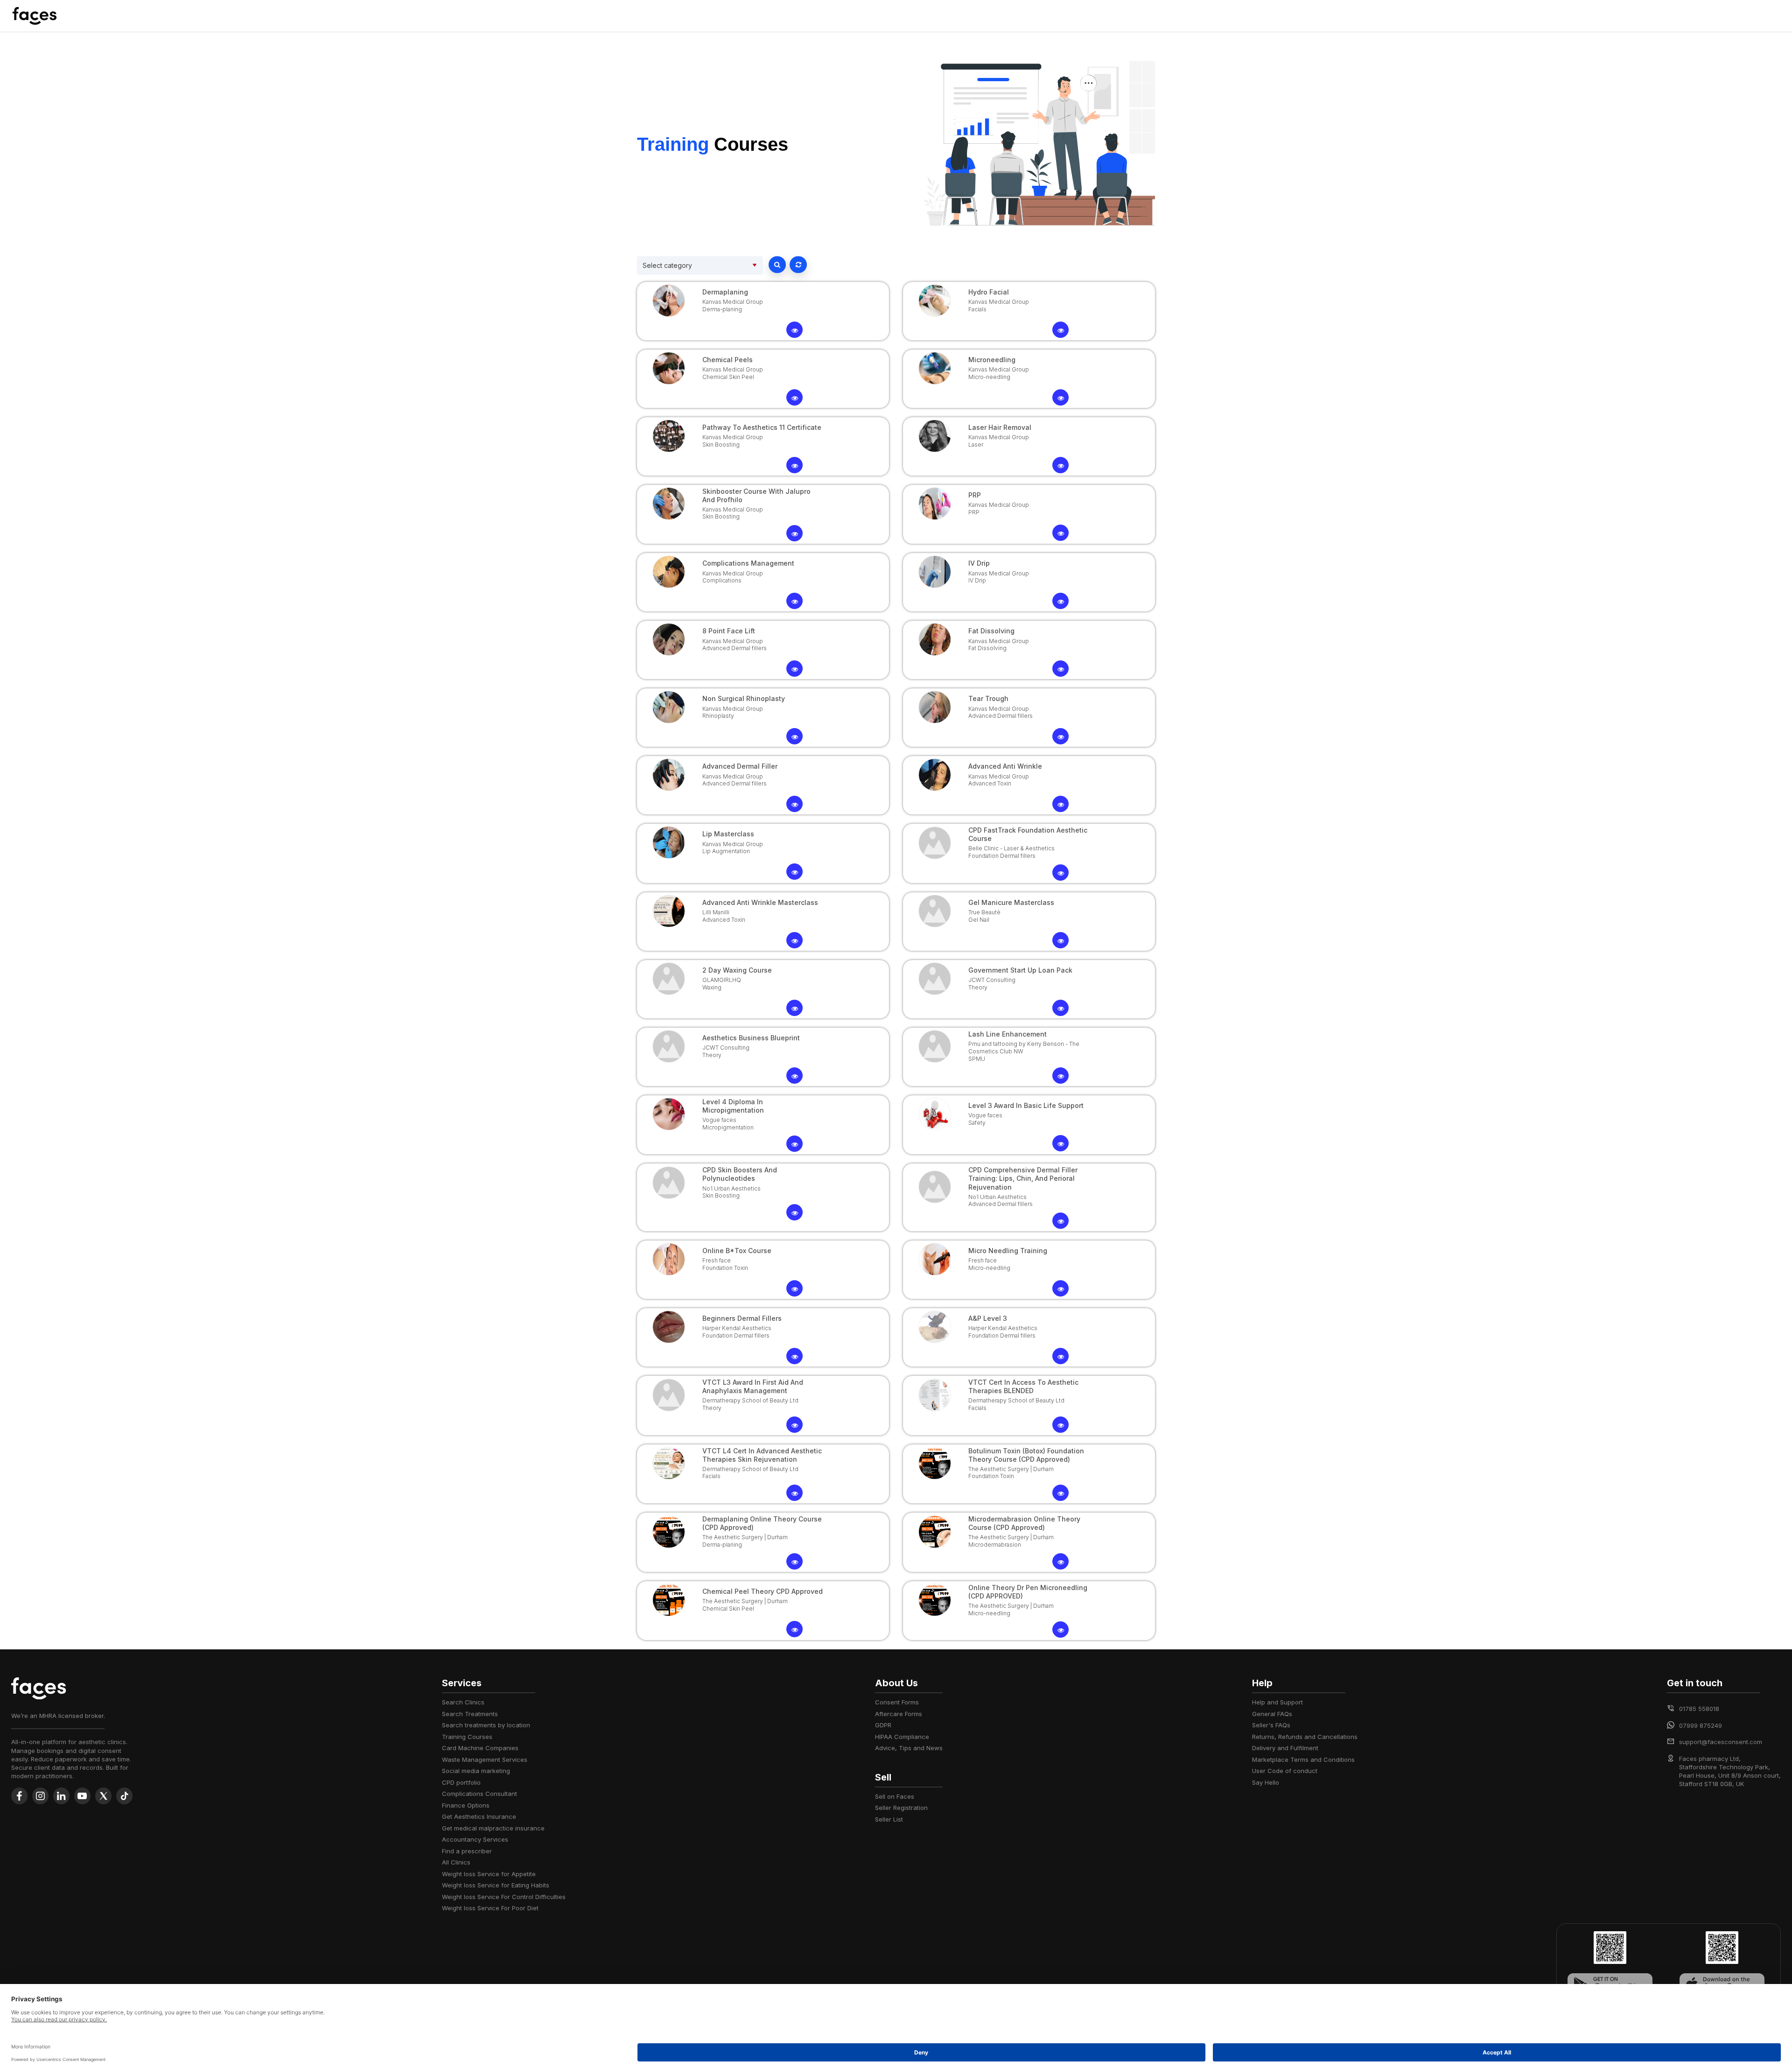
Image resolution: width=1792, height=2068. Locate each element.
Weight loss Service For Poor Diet (490, 1908)
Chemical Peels (728, 360)
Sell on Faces (895, 1796)
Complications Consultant (479, 1794)
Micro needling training (1008, 1251)
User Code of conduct (1285, 1771)
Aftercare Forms (899, 1714)
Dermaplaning (725, 292)
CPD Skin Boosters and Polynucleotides (740, 1174)
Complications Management (748, 563)
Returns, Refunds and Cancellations (1305, 1737)
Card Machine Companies (480, 1748)
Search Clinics (463, 1702)
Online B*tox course (737, 1251)
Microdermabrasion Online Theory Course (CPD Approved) (1024, 1523)
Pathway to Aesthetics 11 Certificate (762, 427)
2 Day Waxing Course (737, 970)
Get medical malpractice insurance (493, 1828)
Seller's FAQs (1271, 1725)
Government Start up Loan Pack (1020, 970)
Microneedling (992, 360)
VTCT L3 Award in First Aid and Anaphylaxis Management (753, 1386)
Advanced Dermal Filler (740, 766)
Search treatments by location (486, 1725)
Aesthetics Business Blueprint (751, 1038)
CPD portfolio (461, 1782)
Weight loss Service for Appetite (489, 1874)
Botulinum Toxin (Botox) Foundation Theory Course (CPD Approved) (1026, 1455)
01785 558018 (1699, 1709)
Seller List (889, 1819)
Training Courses (467, 1737)
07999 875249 (1701, 1725)
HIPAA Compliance (902, 1737)
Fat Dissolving (991, 631)
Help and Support (1277, 1702)
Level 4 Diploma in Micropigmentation (733, 1106)
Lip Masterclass (728, 834)
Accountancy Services (475, 1839)
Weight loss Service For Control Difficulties (504, 1897)
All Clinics (456, 1862)
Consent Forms (897, 1702)
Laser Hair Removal (1000, 427)
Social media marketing (476, 1771)
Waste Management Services (485, 1760)
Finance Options (466, 1805)
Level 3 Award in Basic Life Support (1026, 1105)
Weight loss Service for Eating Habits (496, 1885)
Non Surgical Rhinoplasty (744, 698)
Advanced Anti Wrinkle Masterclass (760, 902)
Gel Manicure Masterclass (1011, 902)
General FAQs (1272, 1714)
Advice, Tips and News (909, 1748)
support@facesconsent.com (1721, 1742)
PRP (975, 495)
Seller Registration (901, 1808)
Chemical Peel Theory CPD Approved (763, 1591)
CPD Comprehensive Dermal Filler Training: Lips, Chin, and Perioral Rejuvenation (1023, 1178)
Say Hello (1266, 1782)
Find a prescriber (467, 1851)
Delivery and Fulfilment (1285, 1748)
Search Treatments (470, 1714)
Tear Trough (988, 698)
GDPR (883, 1725)
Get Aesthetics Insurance (479, 1816)
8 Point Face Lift (729, 631)
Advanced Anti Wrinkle (1005, 766)
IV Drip (979, 563)
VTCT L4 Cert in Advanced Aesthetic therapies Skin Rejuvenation (762, 1455)
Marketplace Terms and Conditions (1303, 1760)
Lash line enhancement (1008, 1034)
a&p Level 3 (988, 1318)
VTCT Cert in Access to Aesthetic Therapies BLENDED (1023, 1386)
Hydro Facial (989, 292)
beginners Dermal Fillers (742, 1318)
